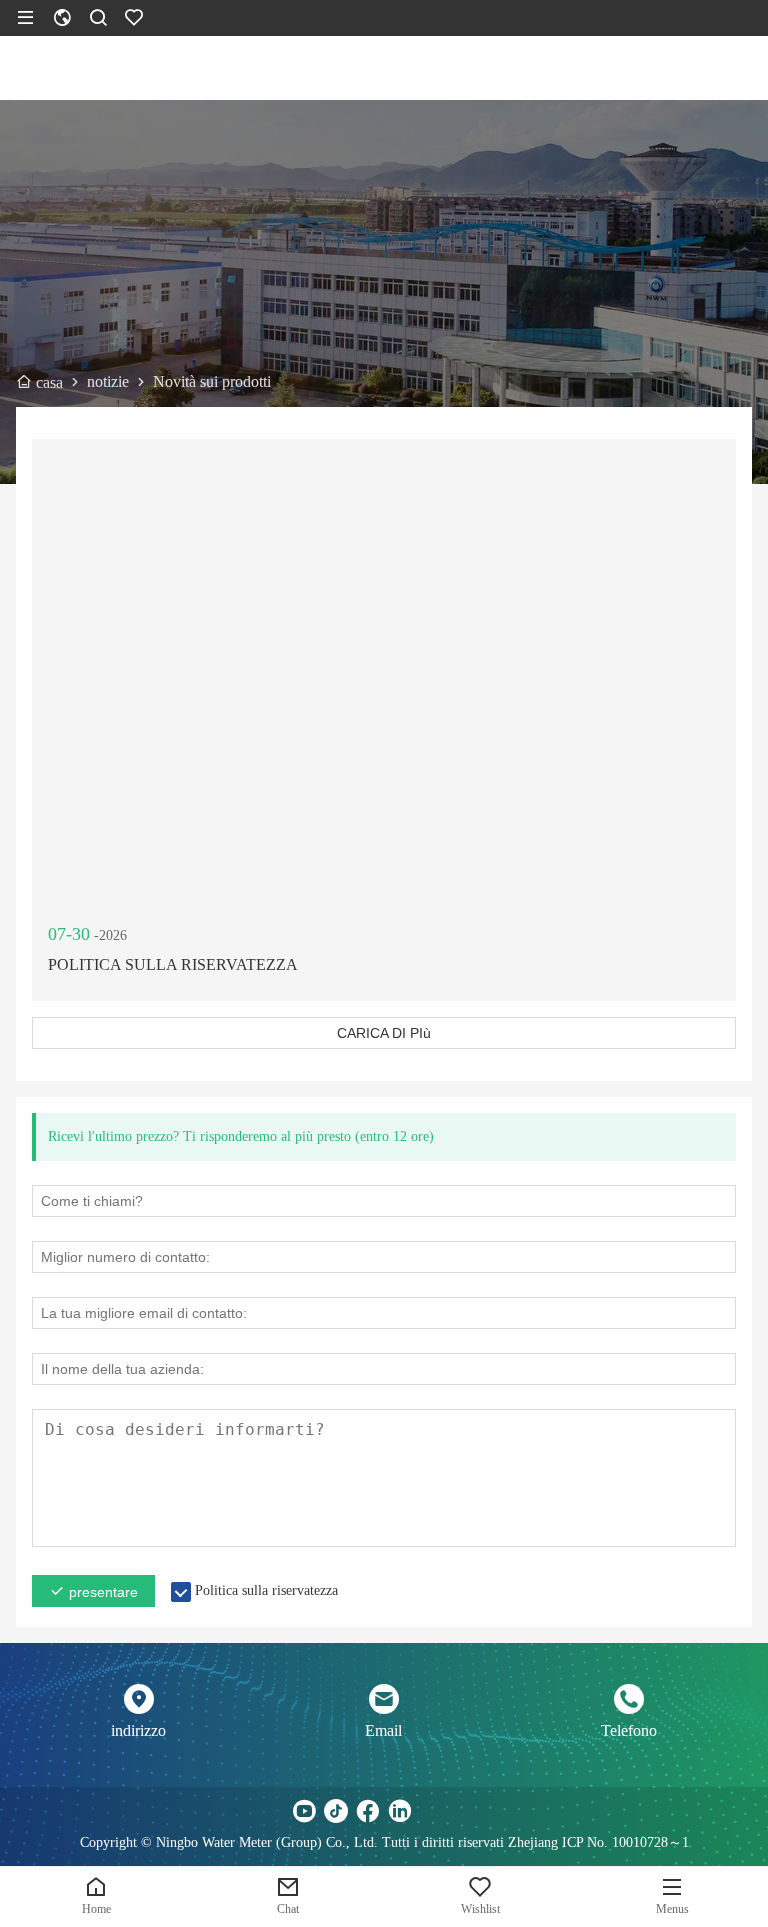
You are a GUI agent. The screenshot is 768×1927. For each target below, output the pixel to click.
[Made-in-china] (432, 1811)
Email (383, 1730)
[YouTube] (304, 1811)
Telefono (629, 1730)
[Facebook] (368, 1811)
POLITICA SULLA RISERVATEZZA (173, 964)
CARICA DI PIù (384, 1033)
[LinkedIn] (400, 1811)
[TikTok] (336, 1811)
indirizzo (138, 1730)
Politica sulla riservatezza (266, 1590)
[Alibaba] (464, 1811)
